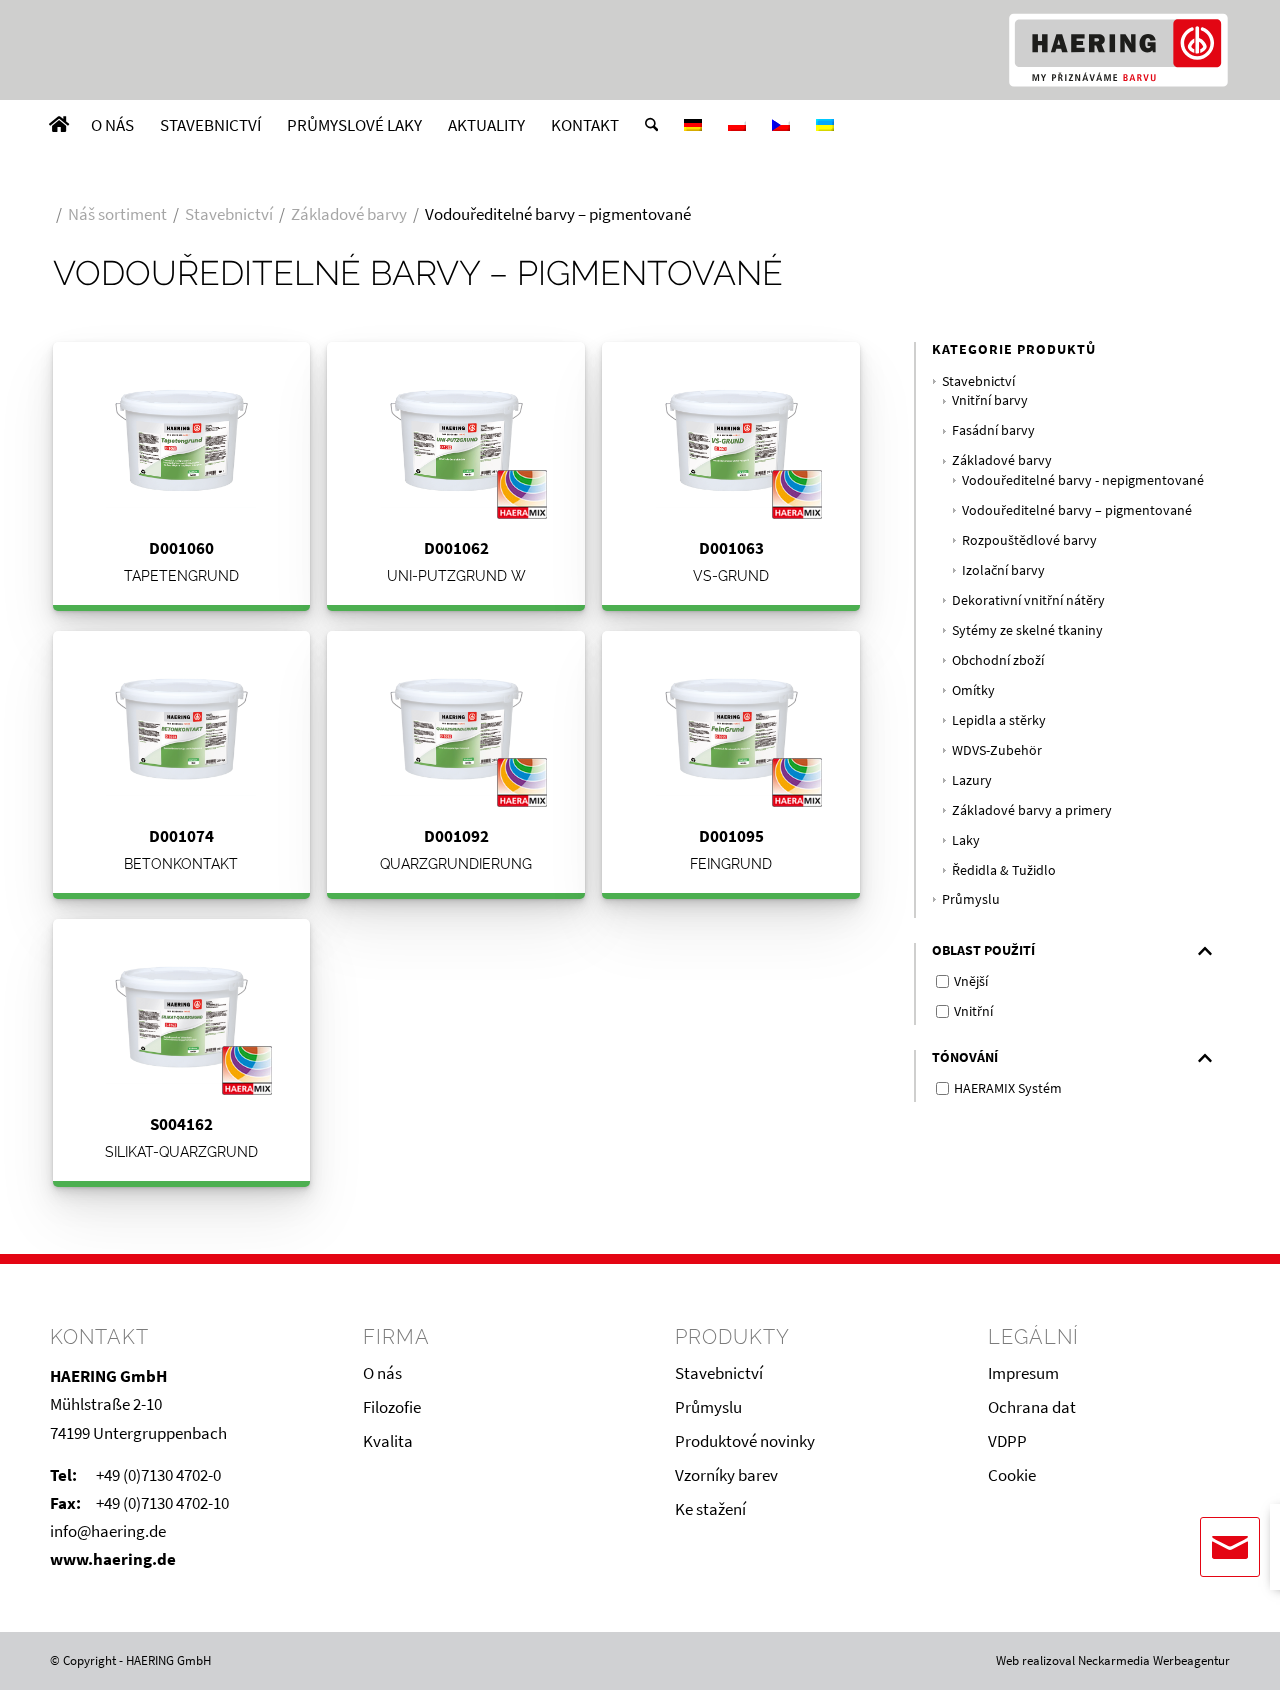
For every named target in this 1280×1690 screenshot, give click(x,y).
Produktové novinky (745, 1441)
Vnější (971, 981)
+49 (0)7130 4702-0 (158, 1475)
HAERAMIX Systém (1008, 1088)
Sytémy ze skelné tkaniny (1027, 630)
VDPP (1007, 1441)
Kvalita (388, 1441)
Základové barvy (1002, 460)
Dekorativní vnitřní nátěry (1028, 600)
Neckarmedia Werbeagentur (1154, 1660)
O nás (382, 1373)
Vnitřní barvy (990, 400)
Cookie (1012, 1475)
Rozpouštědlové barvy (1029, 540)
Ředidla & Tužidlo (1004, 870)
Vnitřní (973, 1011)
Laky (966, 840)
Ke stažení (710, 1509)
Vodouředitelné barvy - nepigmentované (1083, 480)
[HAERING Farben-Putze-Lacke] (1118, 50)
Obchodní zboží (998, 660)
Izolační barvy (1003, 570)
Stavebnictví (978, 381)
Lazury (972, 780)
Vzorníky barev (726, 1475)
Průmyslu (971, 899)
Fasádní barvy (993, 430)
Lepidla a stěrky (999, 720)
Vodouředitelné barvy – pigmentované (1077, 510)
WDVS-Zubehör (997, 750)
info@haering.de (108, 1531)
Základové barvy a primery (1032, 810)
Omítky (973, 690)
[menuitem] (59, 125)
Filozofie (392, 1407)
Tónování (965, 1057)
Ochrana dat (1032, 1407)
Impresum (1023, 1373)
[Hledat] (651, 125)
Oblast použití (983, 950)
